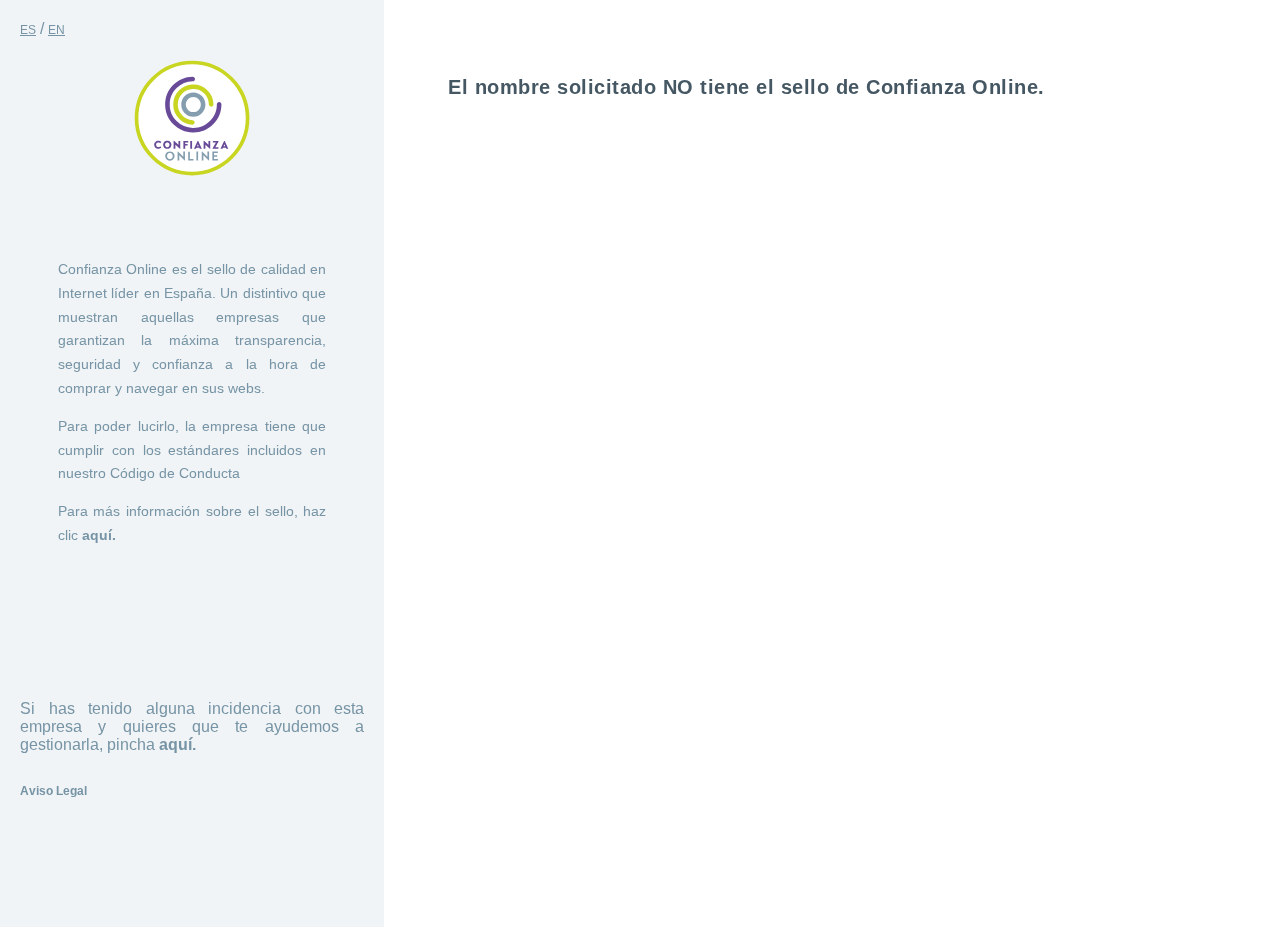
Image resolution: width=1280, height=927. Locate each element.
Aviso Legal (53, 791)
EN (56, 30)
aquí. (99, 535)
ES (28, 30)
